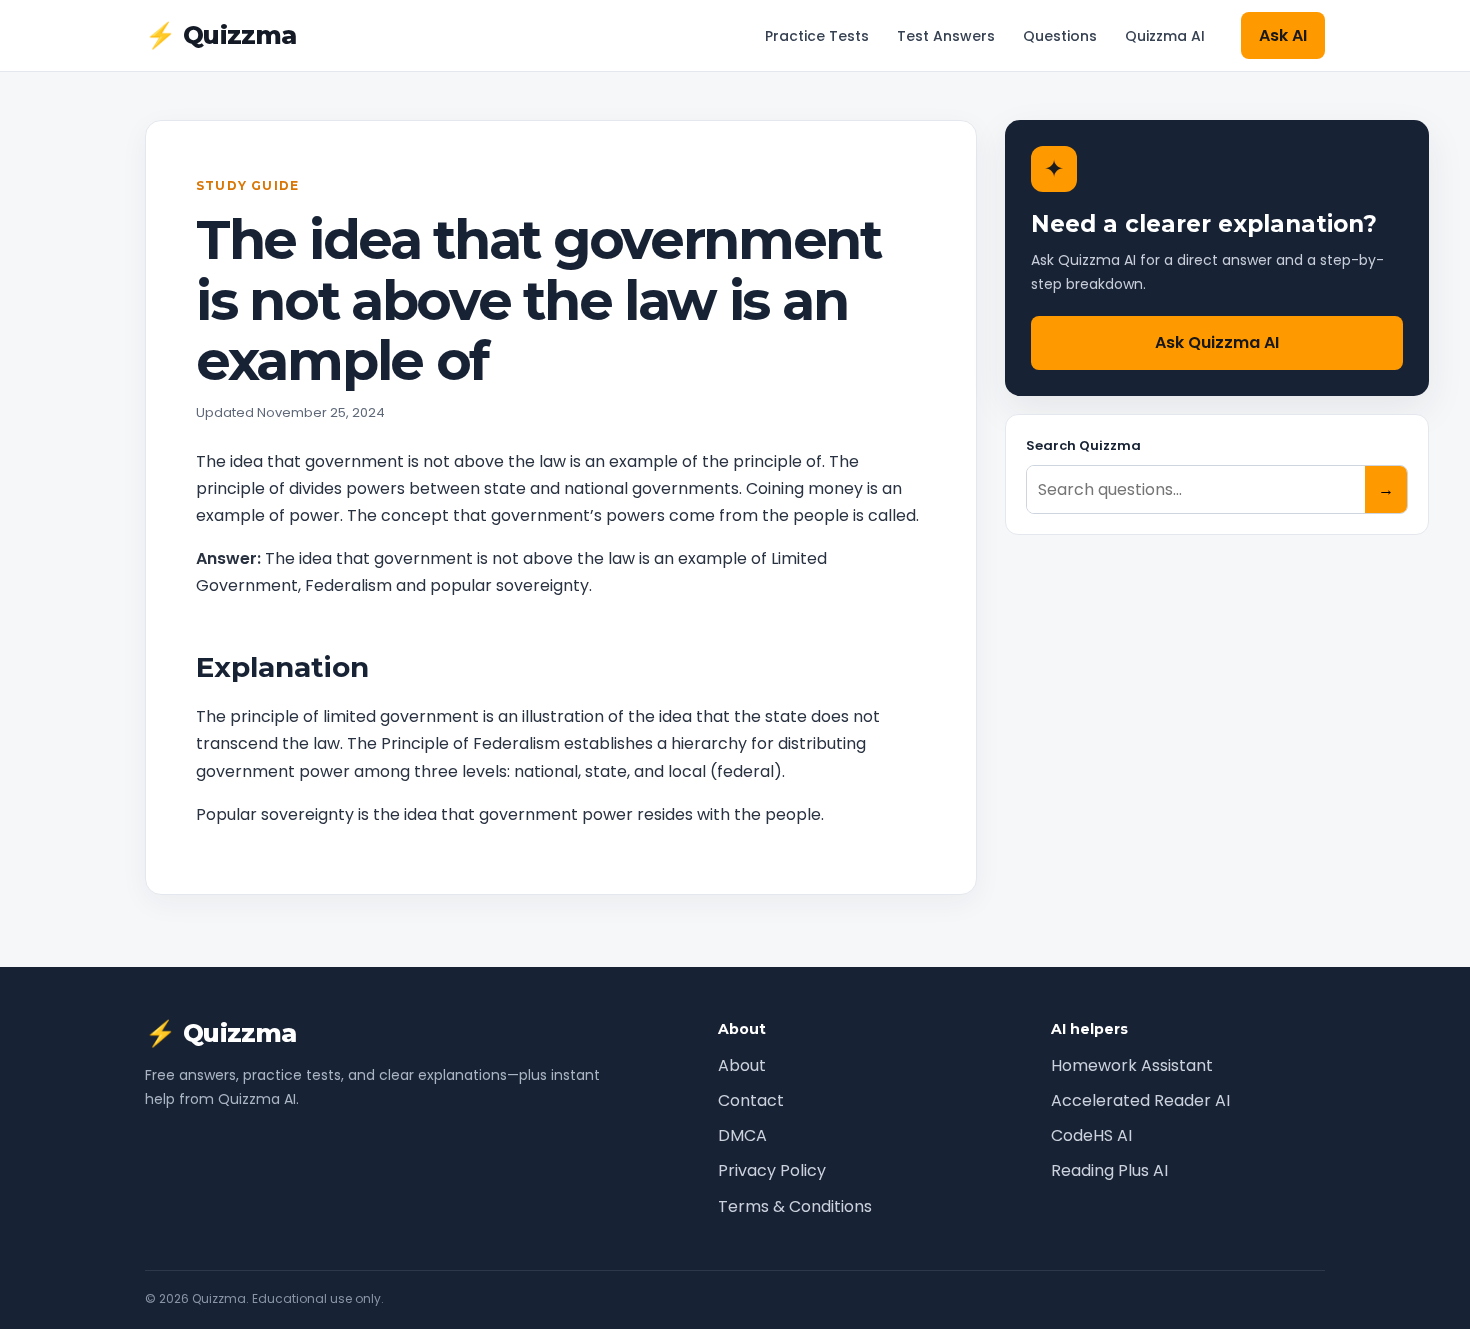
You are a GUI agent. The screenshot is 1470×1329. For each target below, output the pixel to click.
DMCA (742, 1135)
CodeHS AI (1091, 1135)
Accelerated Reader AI (1140, 1100)
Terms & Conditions (795, 1206)
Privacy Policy (772, 1170)
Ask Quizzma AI (1217, 342)
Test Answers (946, 36)
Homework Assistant (1132, 1065)
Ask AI (1283, 35)
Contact (751, 1100)
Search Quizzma (1083, 445)
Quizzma (221, 35)
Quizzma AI (1165, 36)
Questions (1060, 36)
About (742, 1065)
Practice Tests (817, 36)
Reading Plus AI (1109, 1170)
